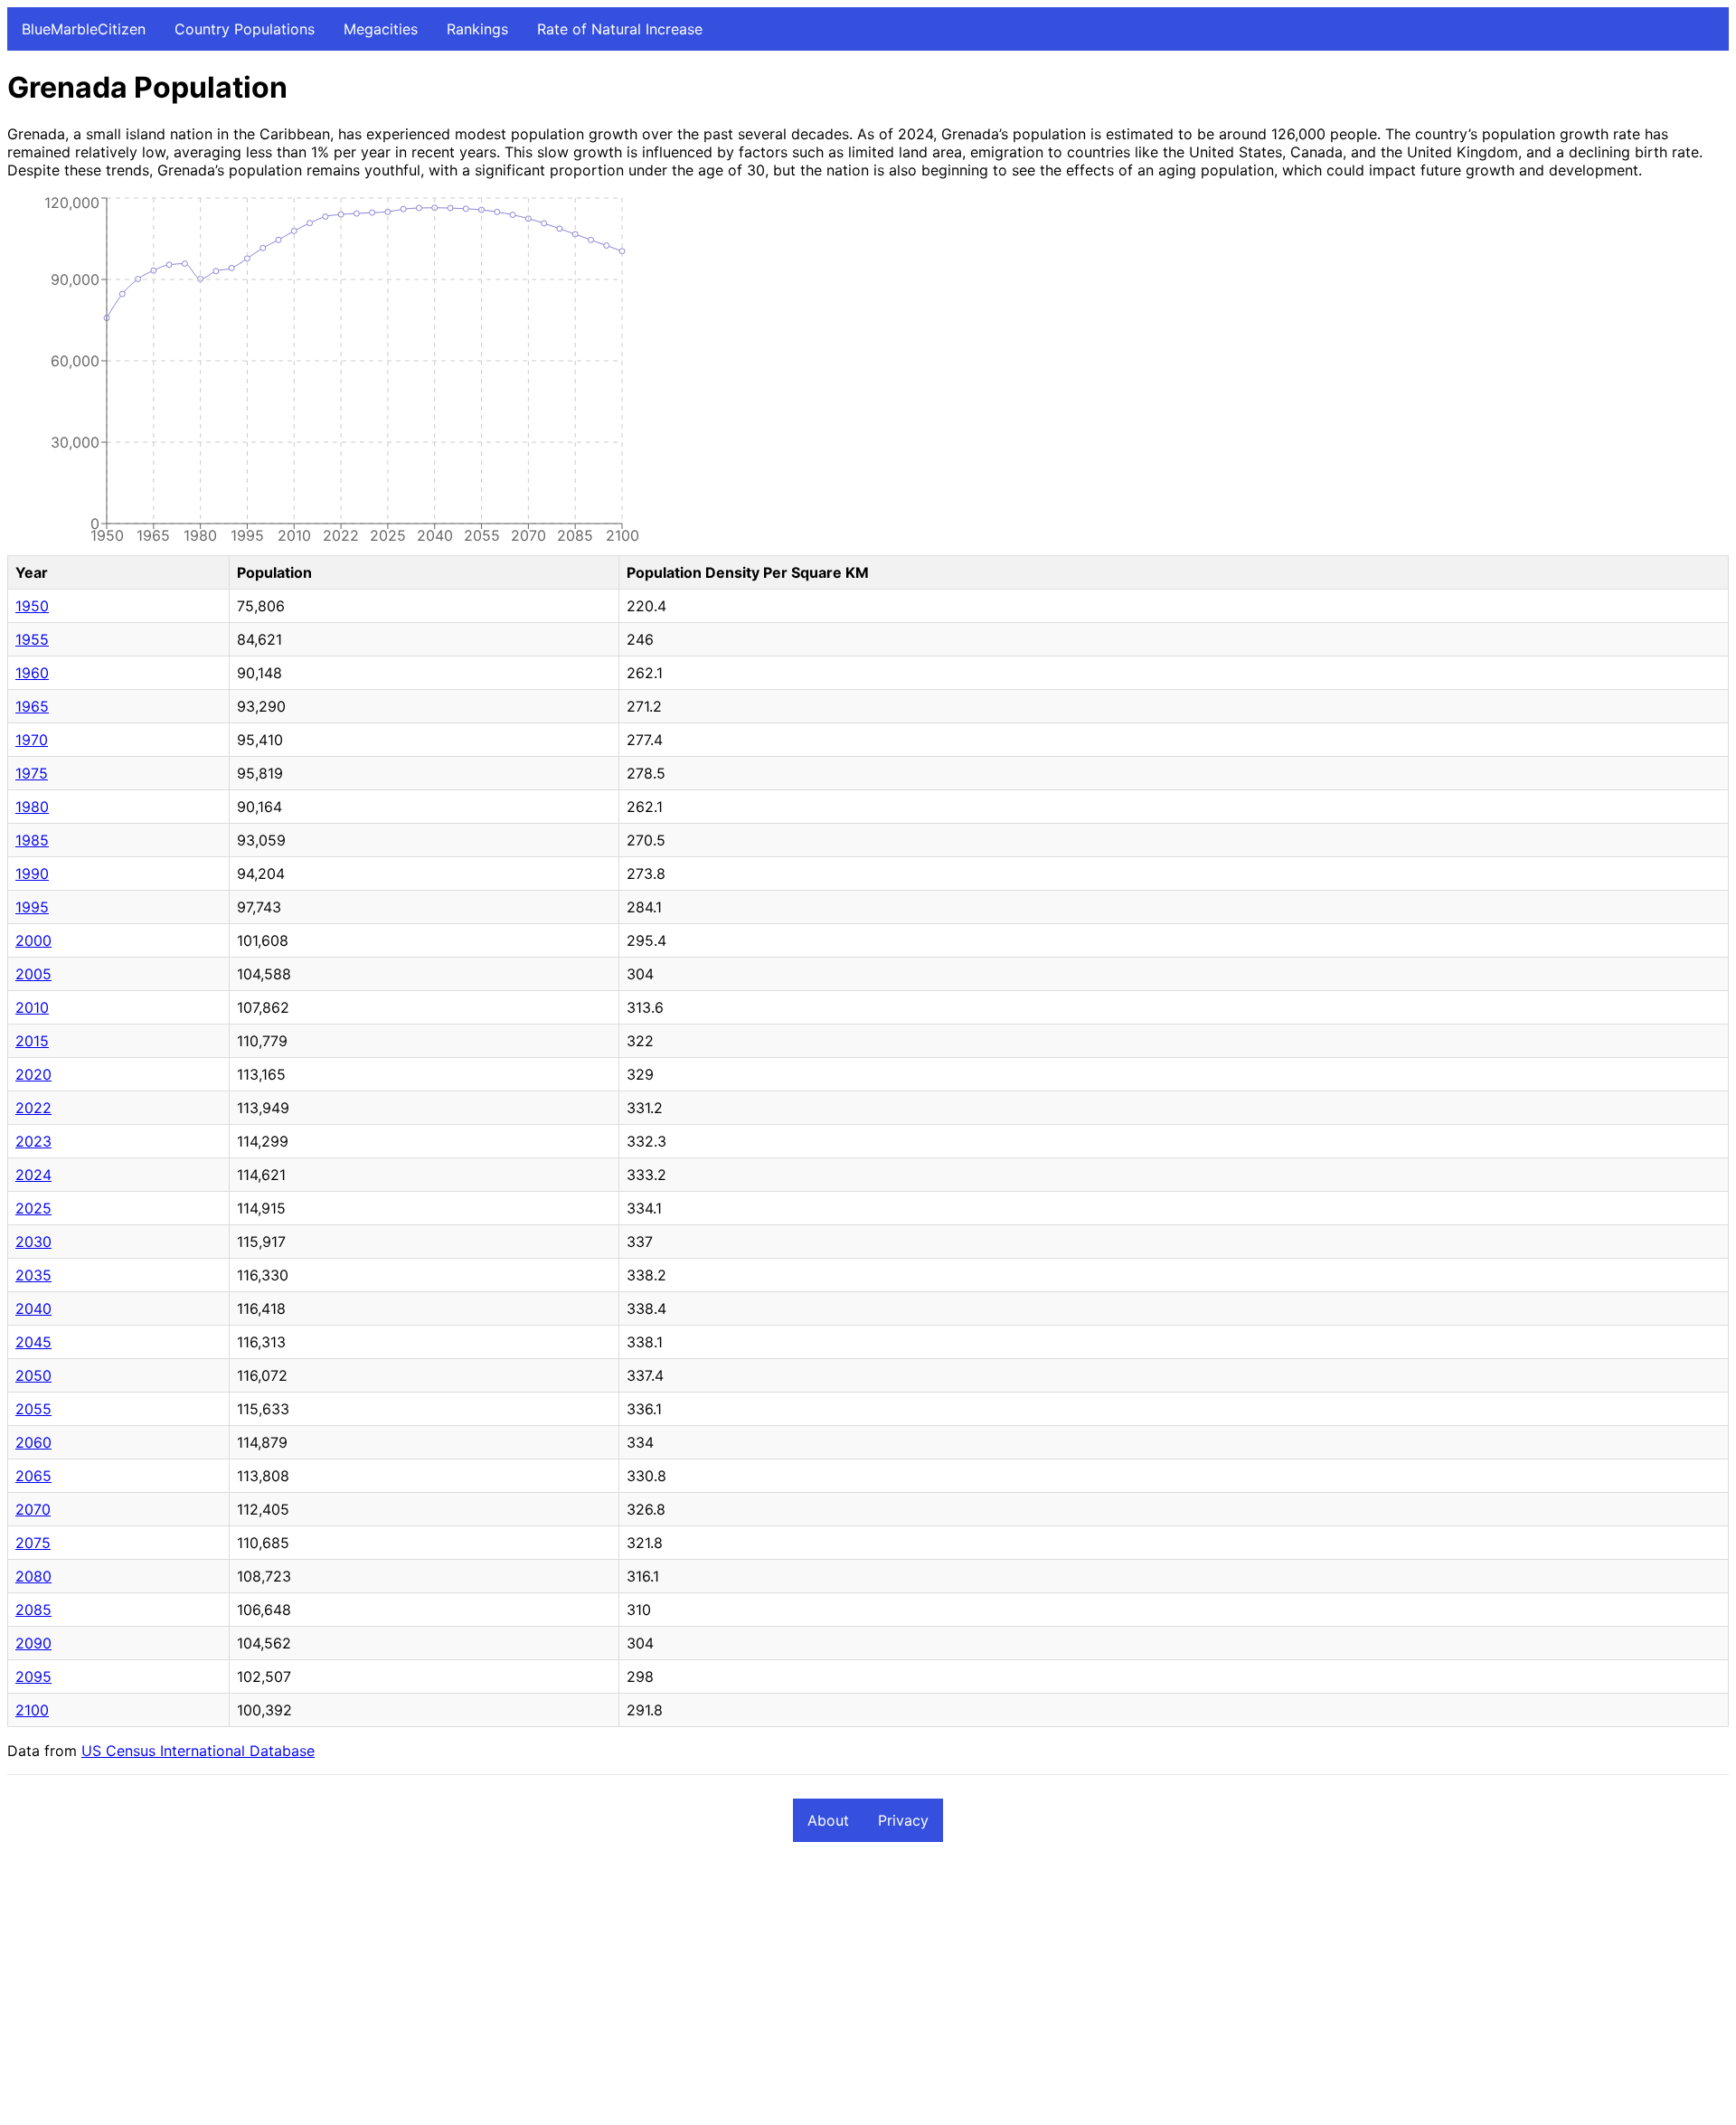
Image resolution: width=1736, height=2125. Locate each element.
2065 (33, 1476)
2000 (33, 940)
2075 (33, 1543)
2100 (32, 1710)
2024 (33, 1175)
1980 (32, 807)
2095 (33, 1676)
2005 (33, 974)
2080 (33, 1576)
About (828, 1820)
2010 (32, 1007)
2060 (33, 1442)
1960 (32, 673)
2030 (33, 1242)
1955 (32, 639)
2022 (33, 1108)
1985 (32, 840)
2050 (33, 1375)
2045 (33, 1342)
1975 (32, 773)
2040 (33, 1308)
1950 (32, 606)
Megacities (381, 29)
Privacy (903, 1820)
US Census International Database (198, 1751)
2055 (33, 1409)
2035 (33, 1275)
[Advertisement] (550, 1991)
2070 (33, 1509)
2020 (33, 1074)
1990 (32, 874)
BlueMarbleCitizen (84, 29)
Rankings (477, 29)
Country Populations (245, 29)
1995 (32, 907)
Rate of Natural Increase (620, 29)
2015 (32, 1041)
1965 (32, 706)
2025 (33, 1208)
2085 (33, 1610)
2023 (33, 1141)
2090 (33, 1643)
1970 (32, 740)
